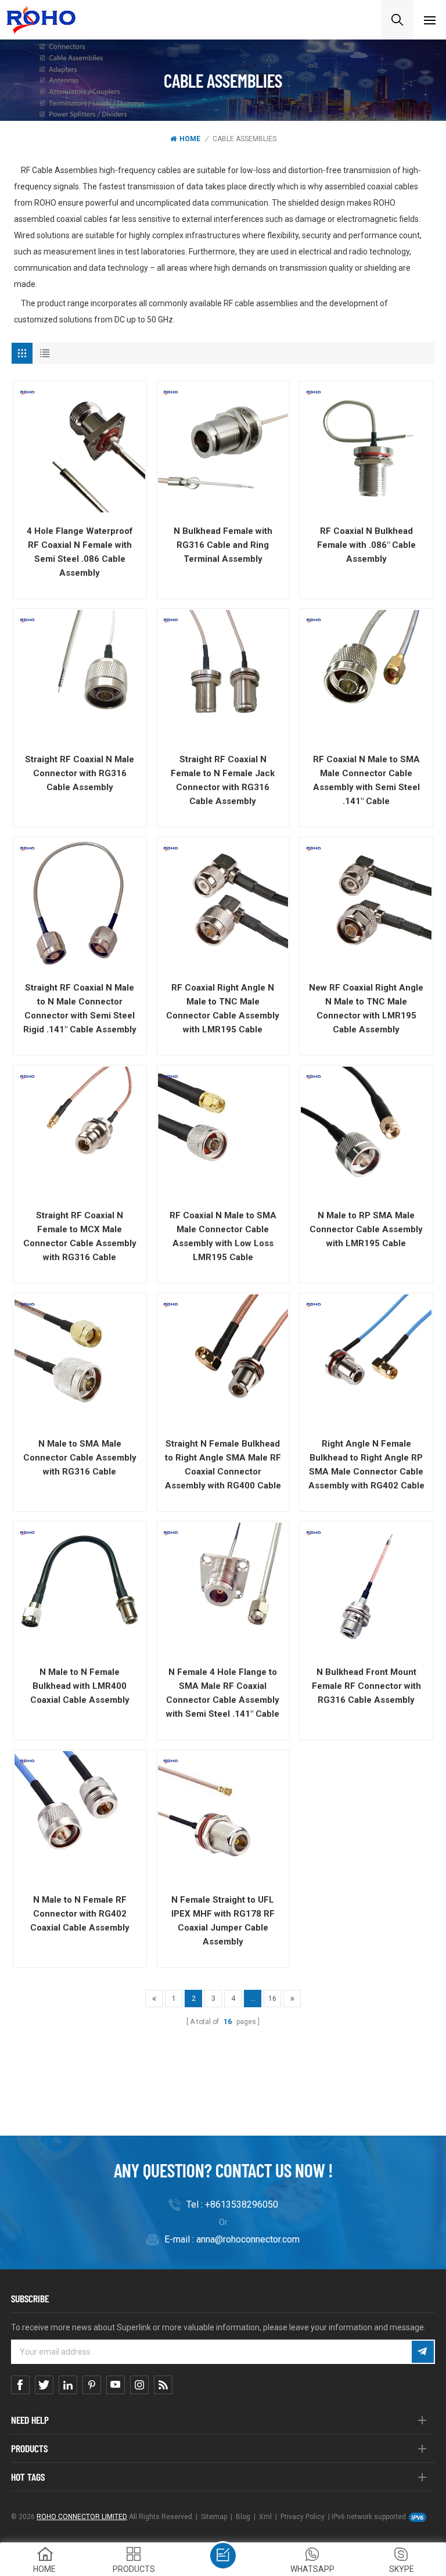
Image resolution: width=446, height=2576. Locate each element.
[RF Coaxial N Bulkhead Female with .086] (366, 448)
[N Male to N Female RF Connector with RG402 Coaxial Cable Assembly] (80, 1816)
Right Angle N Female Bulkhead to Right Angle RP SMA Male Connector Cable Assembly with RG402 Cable (366, 1465)
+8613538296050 (242, 2204)
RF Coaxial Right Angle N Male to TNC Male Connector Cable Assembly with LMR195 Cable (223, 1009)
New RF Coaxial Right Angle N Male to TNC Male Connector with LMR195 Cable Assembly (366, 1009)
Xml (265, 2517)
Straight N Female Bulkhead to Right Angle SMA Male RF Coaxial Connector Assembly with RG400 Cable (223, 1465)
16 (272, 1999)
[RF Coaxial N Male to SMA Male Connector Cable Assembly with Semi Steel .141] (366, 675)
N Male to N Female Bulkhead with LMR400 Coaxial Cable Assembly (80, 1686)
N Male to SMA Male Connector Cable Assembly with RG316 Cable (80, 1458)
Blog (243, 2517)
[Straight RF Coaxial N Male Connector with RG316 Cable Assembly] (80, 675)
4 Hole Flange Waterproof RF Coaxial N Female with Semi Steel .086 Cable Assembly (80, 552)
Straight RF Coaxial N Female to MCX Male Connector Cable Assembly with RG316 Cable (80, 1236)
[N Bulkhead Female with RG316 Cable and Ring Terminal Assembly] (223, 448)
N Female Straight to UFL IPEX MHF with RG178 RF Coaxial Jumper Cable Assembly (223, 1921)
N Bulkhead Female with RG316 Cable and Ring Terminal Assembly (223, 545)
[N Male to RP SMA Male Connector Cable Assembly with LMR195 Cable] (366, 1132)
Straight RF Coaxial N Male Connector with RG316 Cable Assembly (80, 773)
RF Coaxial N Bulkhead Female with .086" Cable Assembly (366, 545)
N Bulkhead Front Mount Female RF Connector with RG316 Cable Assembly (366, 1686)
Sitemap (214, 2517)
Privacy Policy (303, 2517)
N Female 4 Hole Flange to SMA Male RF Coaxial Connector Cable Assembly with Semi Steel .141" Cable (223, 1693)
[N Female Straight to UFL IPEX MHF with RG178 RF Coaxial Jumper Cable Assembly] (223, 1816)
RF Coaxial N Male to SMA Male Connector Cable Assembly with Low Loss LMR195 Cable (223, 1236)
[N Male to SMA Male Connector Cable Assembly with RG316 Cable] (80, 1360)
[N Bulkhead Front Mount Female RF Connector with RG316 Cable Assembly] (366, 1588)
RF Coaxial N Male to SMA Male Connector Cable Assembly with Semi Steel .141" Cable (366, 780)
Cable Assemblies (244, 139)
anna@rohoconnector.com (248, 2239)
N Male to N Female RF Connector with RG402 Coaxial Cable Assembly (80, 1914)
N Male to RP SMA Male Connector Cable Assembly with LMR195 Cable (366, 1229)
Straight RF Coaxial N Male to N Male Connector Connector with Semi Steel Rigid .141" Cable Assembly (80, 1009)
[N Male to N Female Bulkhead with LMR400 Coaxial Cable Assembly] (80, 1588)
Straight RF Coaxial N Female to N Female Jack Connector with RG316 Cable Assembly (223, 780)
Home (190, 139)
